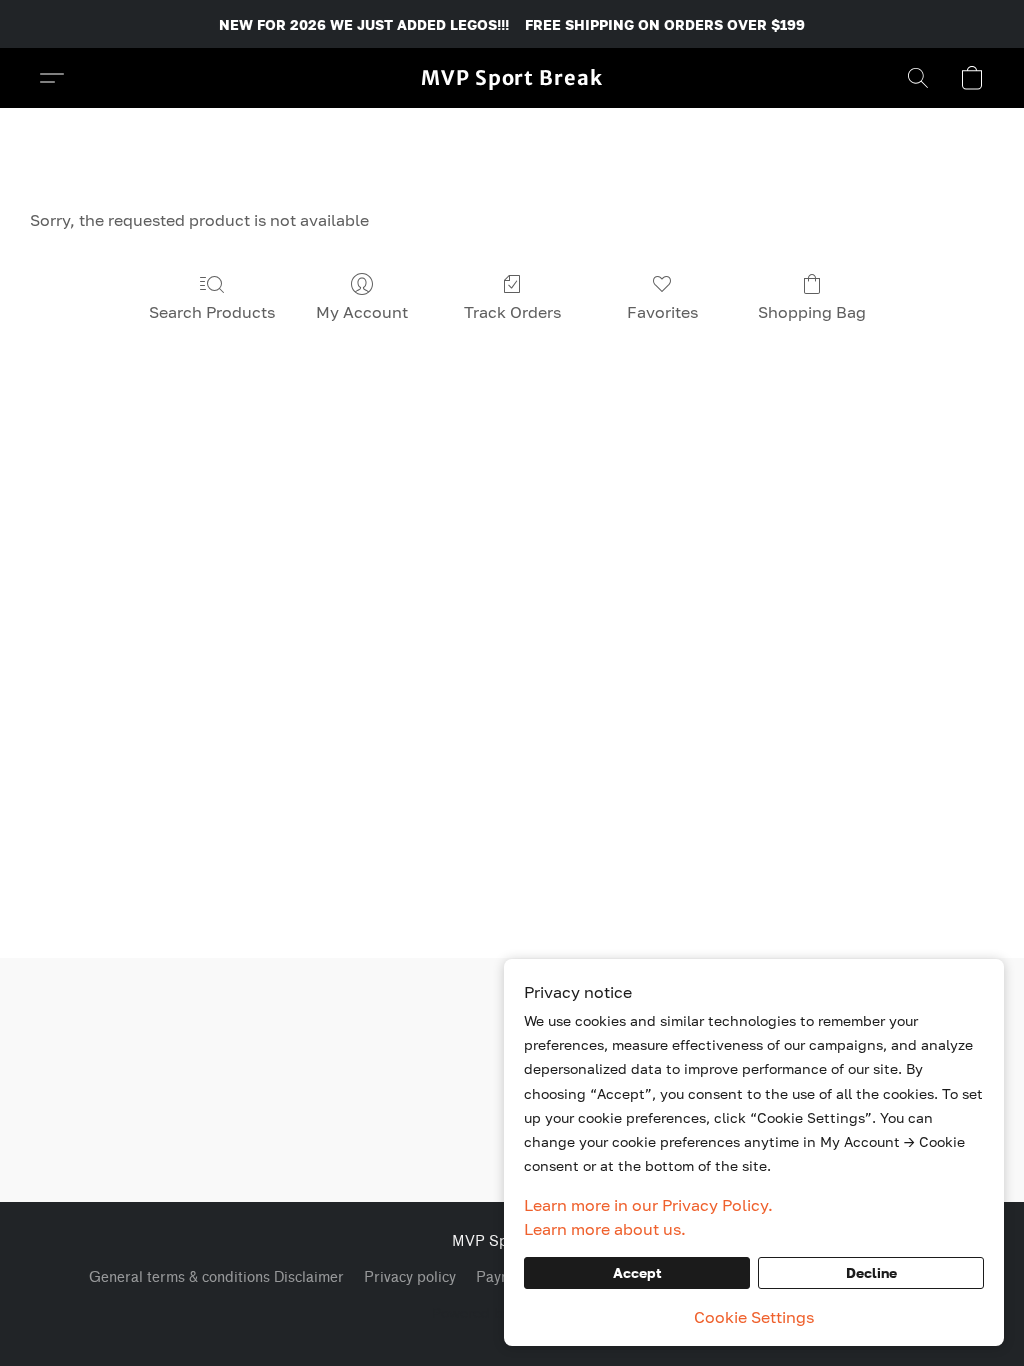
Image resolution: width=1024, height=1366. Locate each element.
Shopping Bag (812, 312)
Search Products (212, 312)
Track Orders (512, 312)
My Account (362, 312)
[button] (512, 78)
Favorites (662, 312)
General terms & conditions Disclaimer (216, 1277)
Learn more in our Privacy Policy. (648, 1205)
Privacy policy (410, 1277)
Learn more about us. (605, 1229)
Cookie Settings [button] (754, 1317)
